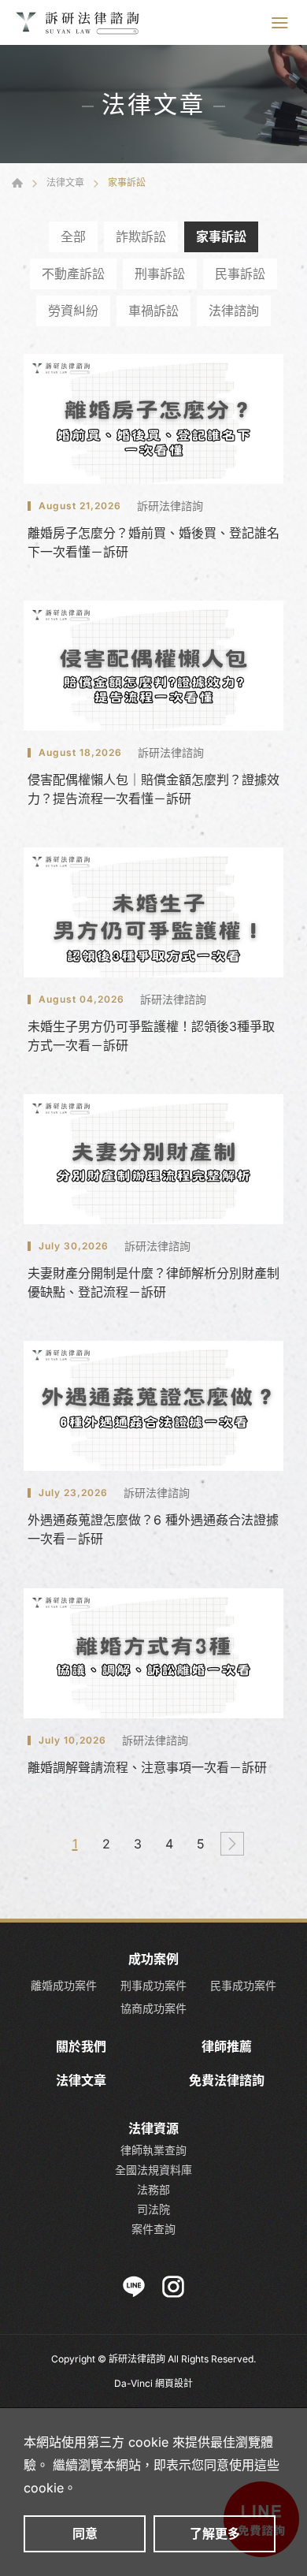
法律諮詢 (234, 311)
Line (134, 2287)
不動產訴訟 (73, 274)
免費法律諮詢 (227, 2081)
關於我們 (81, 2047)
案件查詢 (153, 2229)
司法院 (153, 2209)
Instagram (173, 2287)
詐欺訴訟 (141, 236)
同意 (85, 2533)
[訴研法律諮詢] (79, 22)
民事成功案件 (243, 1986)
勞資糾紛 (73, 311)
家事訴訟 (221, 236)
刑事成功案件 (153, 1986)
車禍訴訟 (153, 311)
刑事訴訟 (160, 274)
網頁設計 (174, 2383)
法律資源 (153, 2128)
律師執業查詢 (153, 2150)
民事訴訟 (240, 274)
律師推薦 (227, 2047)
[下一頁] (232, 1844)
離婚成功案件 (64, 1986)
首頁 (17, 183)
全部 (73, 236)
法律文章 (65, 182)
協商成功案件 (153, 2008)
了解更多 (215, 2533)
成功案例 (153, 1959)
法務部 (153, 2189)
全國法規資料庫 (153, 2170)
